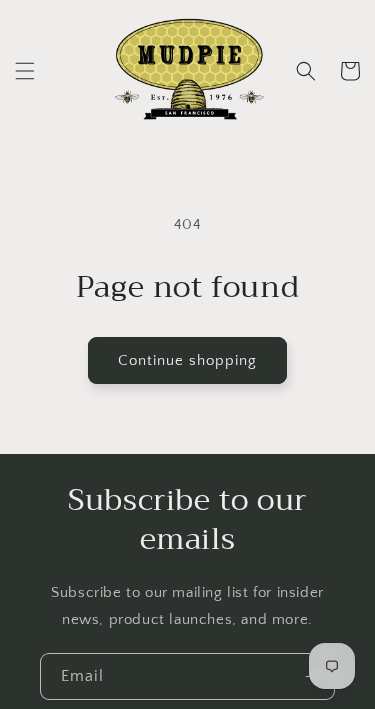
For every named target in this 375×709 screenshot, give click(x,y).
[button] (25, 71)
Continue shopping (187, 360)
